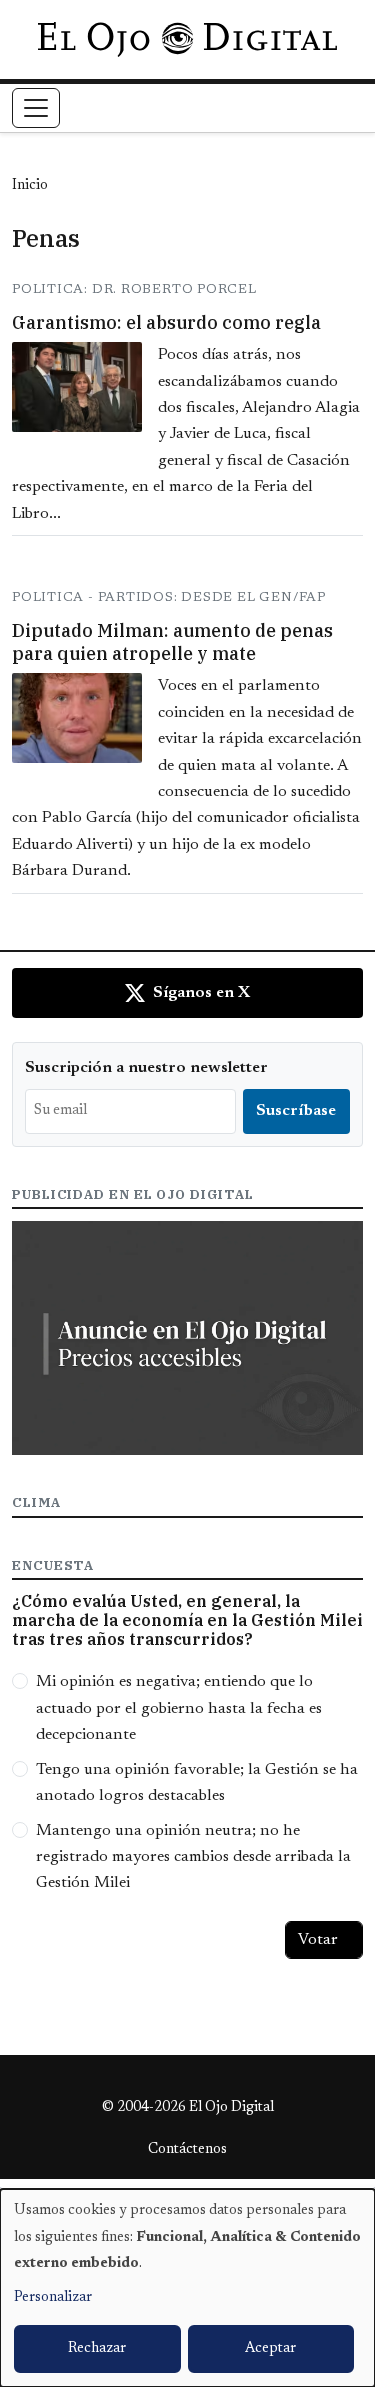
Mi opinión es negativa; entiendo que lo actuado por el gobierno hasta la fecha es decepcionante (179, 1708)
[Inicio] (187, 39)
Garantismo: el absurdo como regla (166, 322)
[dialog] (187, 2288)
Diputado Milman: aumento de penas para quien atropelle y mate (172, 642)
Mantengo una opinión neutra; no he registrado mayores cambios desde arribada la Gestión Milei (193, 1857)
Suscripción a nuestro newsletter (146, 1068)
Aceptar (270, 2349)
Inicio (30, 186)
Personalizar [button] (53, 2298)
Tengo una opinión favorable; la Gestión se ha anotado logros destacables (197, 1783)
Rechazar (97, 2349)
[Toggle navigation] (36, 108)
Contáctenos (187, 2150)
